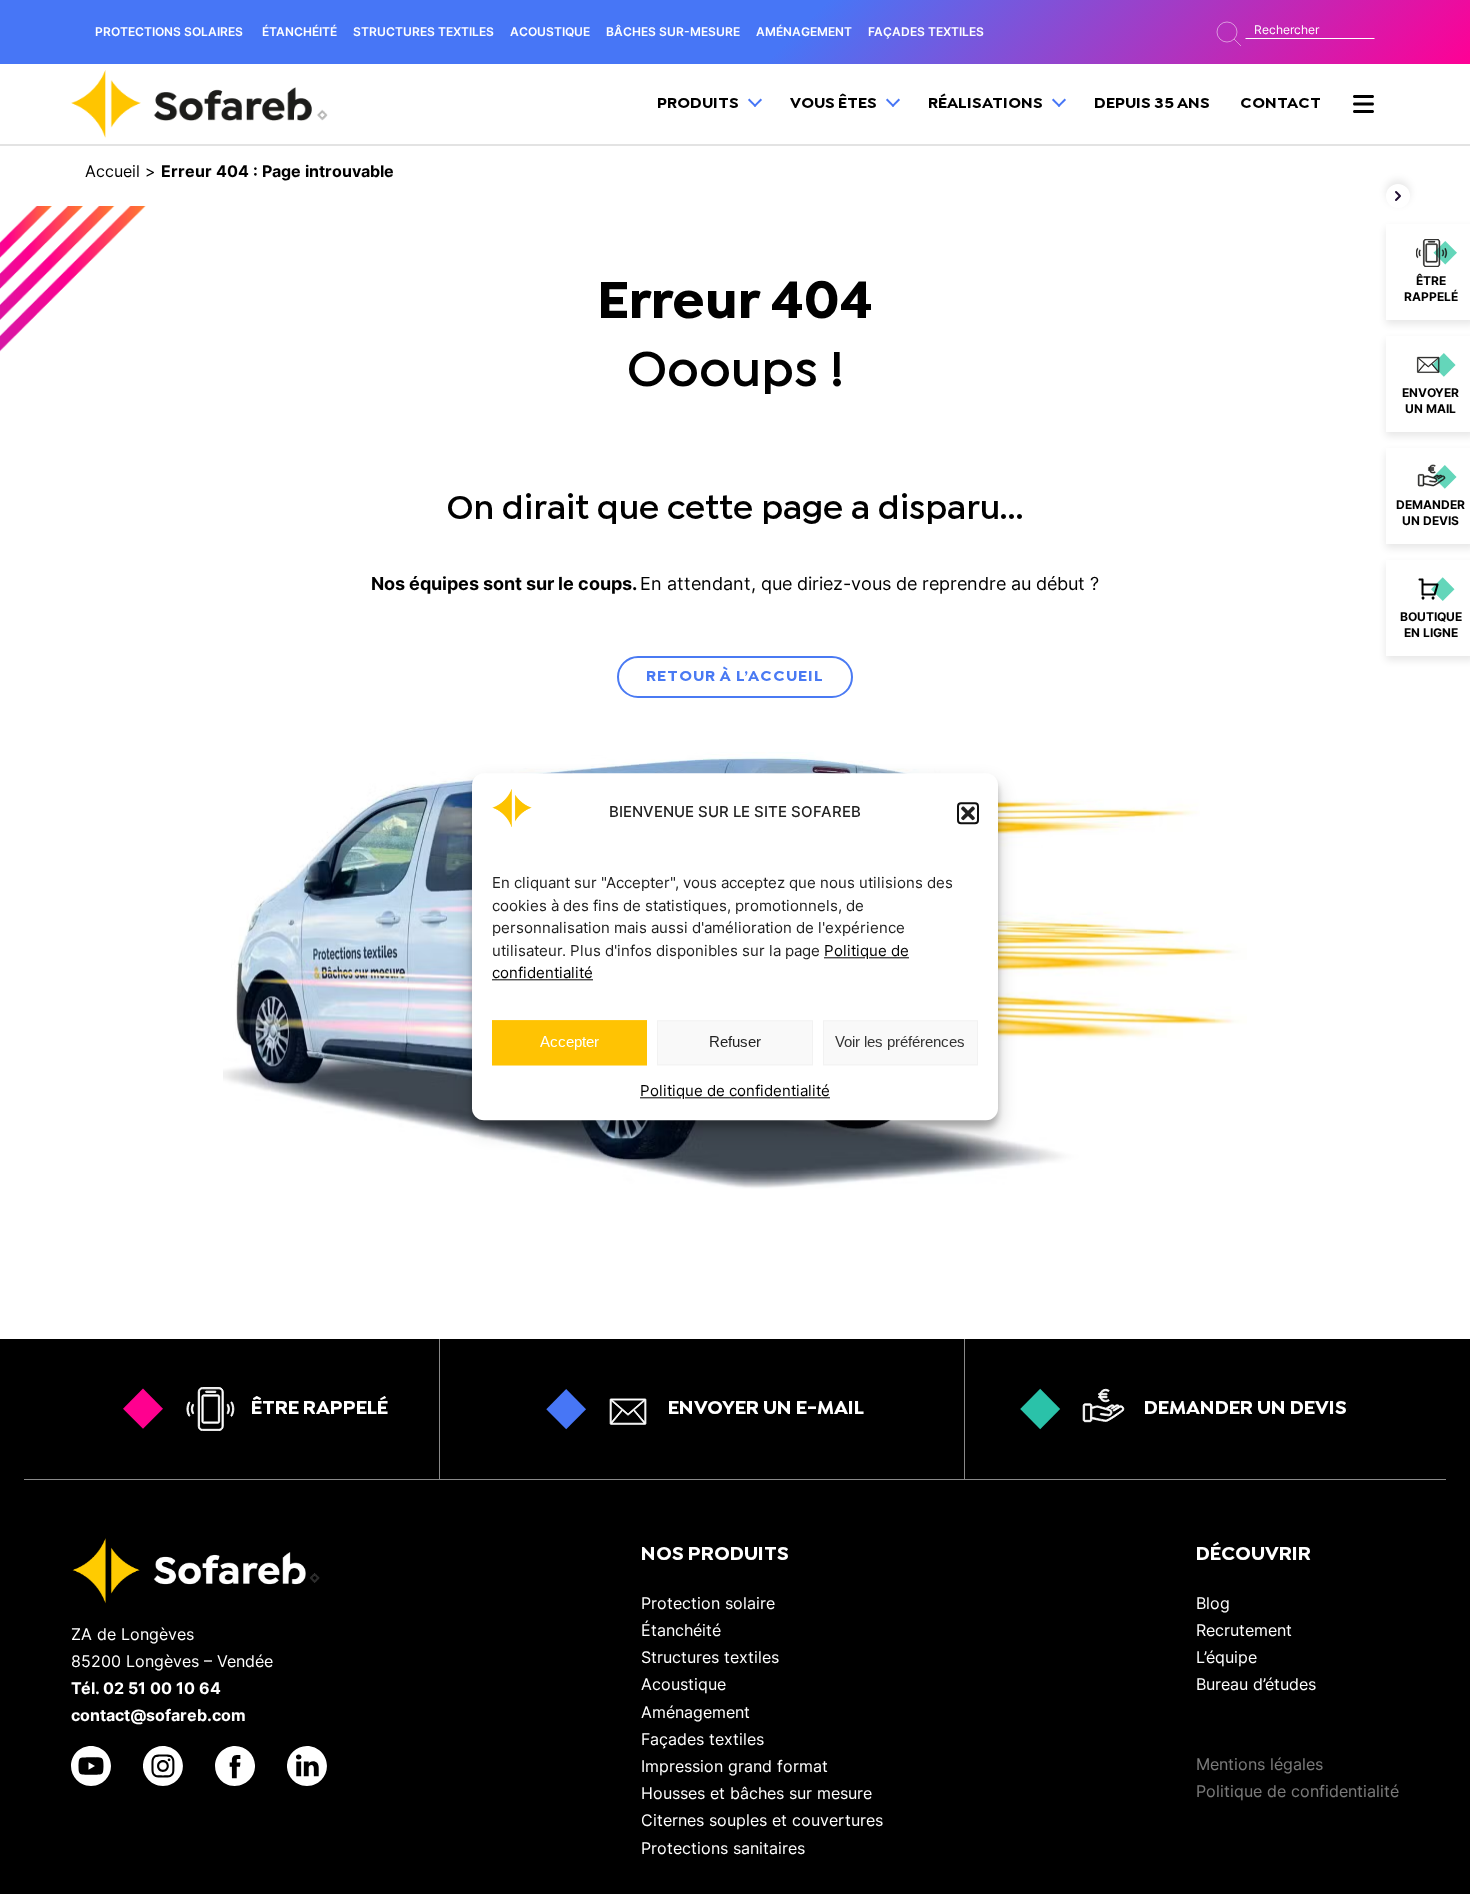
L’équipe (1226, 1657)
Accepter (569, 1042)
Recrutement (1244, 1630)
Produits (699, 103)
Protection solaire (708, 1603)
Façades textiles (702, 1739)
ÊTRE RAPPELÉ (319, 1408)
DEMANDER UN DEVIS (1245, 1408)
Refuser (735, 1042)
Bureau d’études (1256, 1684)
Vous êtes (835, 103)
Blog (1213, 1603)
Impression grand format (734, 1766)
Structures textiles (710, 1657)
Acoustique (683, 1684)
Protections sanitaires (723, 1848)
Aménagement (695, 1712)
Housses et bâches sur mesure (756, 1793)
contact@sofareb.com (158, 1715)
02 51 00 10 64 (162, 1688)
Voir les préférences (900, 1042)
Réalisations (987, 103)
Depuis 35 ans (1152, 103)
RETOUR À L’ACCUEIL (735, 676)
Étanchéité (681, 1630)
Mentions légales (1259, 1764)
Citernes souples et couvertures (762, 1820)
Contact (1280, 103)
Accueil (112, 171)
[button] (968, 813)
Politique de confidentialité (735, 1090)
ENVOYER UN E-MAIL (766, 1408)
